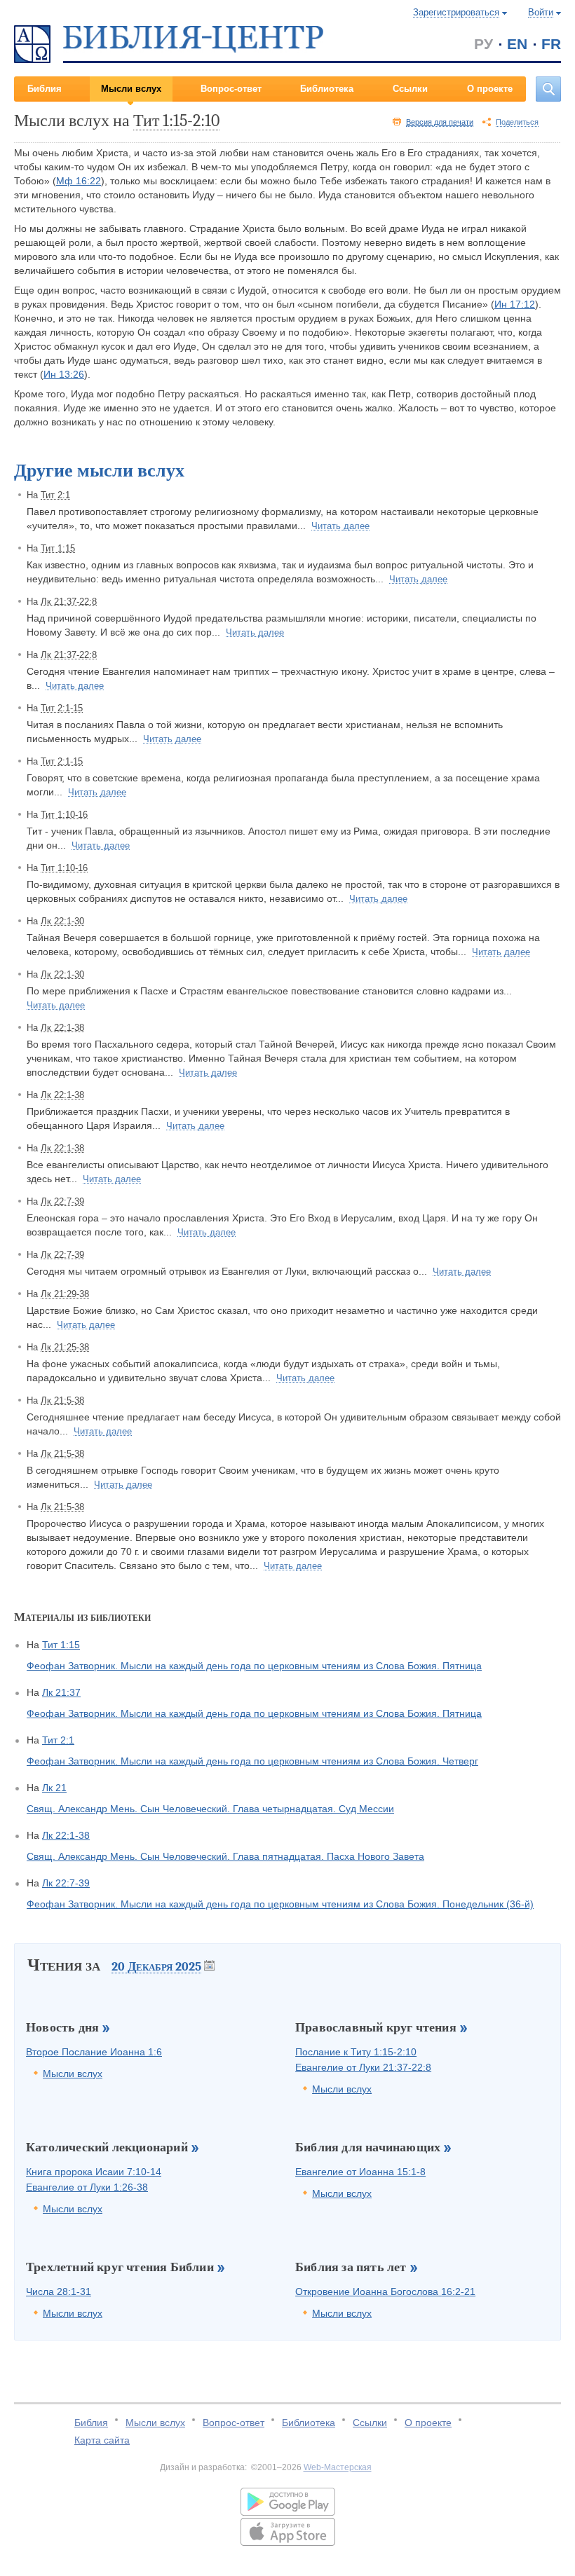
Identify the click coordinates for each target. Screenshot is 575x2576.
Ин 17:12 (515, 304)
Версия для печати (440, 122)
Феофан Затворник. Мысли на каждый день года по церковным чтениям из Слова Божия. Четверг (252, 1761)
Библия (45, 89)
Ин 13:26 (64, 374)
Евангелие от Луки (363, 2067)
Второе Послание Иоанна (94, 2052)
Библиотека (327, 89)
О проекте (490, 89)
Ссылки (410, 89)
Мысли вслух (131, 89)
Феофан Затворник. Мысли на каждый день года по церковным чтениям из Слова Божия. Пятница (254, 1666)
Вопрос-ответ (231, 89)
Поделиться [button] (517, 122)
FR (551, 44)
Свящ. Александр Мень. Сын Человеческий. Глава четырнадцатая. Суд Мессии (210, 1809)
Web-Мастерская (338, 2467)
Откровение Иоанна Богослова (385, 2291)
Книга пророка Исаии (94, 2172)
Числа (59, 2291)
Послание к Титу (356, 2052)
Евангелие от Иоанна (360, 2172)
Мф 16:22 (79, 181)
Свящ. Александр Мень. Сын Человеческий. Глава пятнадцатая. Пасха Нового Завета (225, 1856)
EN (517, 44)
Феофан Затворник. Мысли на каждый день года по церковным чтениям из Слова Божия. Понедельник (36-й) (280, 1904)
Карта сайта (102, 2440)
